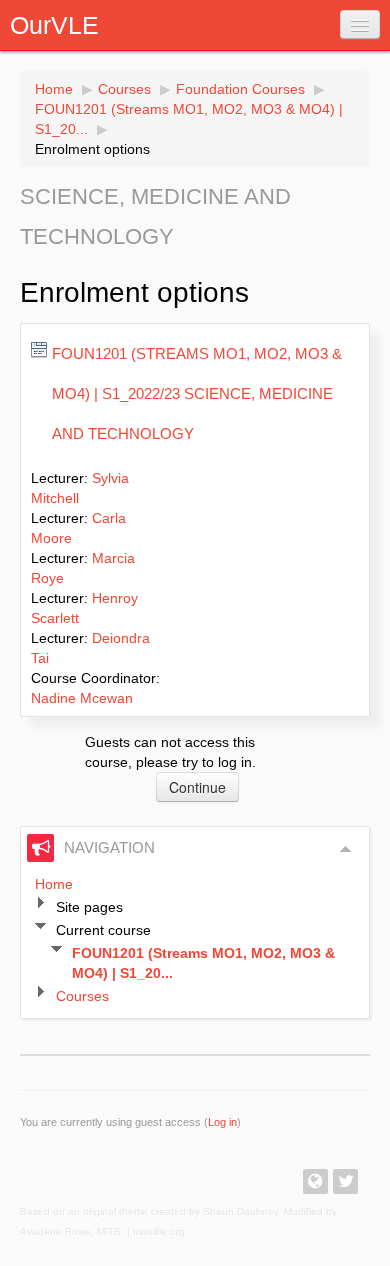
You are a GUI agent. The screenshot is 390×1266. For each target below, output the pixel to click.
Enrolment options (92, 149)
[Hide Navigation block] (346, 849)
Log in (222, 1122)
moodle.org (159, 1231)
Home (54, 89)
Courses (124, 89)
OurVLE (54, 25)
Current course (103, 930)
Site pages (89, 907)
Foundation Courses (240, 89)
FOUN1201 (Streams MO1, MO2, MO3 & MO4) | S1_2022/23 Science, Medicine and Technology (197, 393)
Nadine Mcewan (82, 698)
